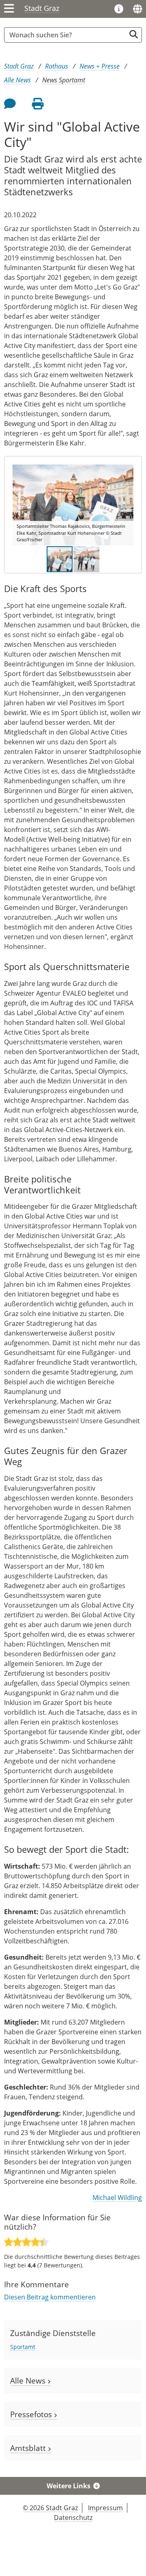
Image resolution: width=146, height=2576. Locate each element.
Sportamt (23, 2347)
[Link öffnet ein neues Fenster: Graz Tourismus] (119, 9)
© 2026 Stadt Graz (50, 2508)
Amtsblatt (29, 2448)
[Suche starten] (134, 34)
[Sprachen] (137, 9)
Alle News (17, 80)
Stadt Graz (42, 8)
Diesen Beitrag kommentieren (50, 2297)
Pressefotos (32, 2414)
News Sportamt (64, 80)
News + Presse (100, 66)
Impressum (105, 2508)
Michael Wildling (117, 2198)
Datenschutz (73, 2518)
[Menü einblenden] (9, 9)
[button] (126, 505)
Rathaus (57, 66)
